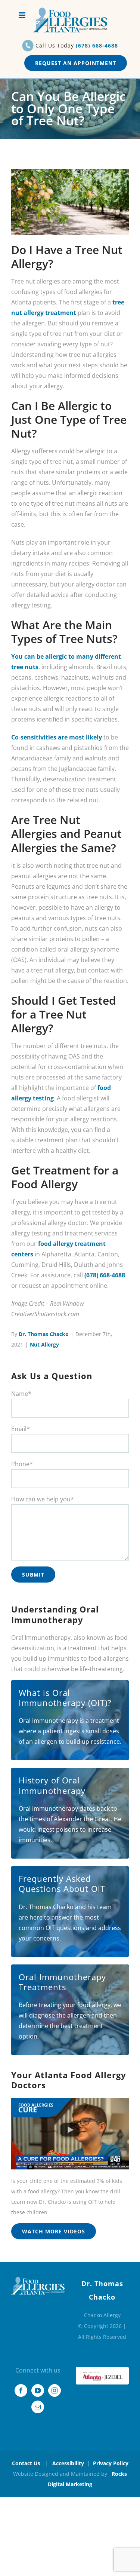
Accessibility (68, 2463)
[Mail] (38, 2407)
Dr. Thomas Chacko (44, 1334)
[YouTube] (38, 2390)
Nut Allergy (44, 1344)
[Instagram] (55, 2390)
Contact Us (26, 2463)
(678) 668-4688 (97, 45)
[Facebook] (21, 2390)
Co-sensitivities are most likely (57, 737)
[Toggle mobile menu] (23, 15)
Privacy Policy (111, 2463)
